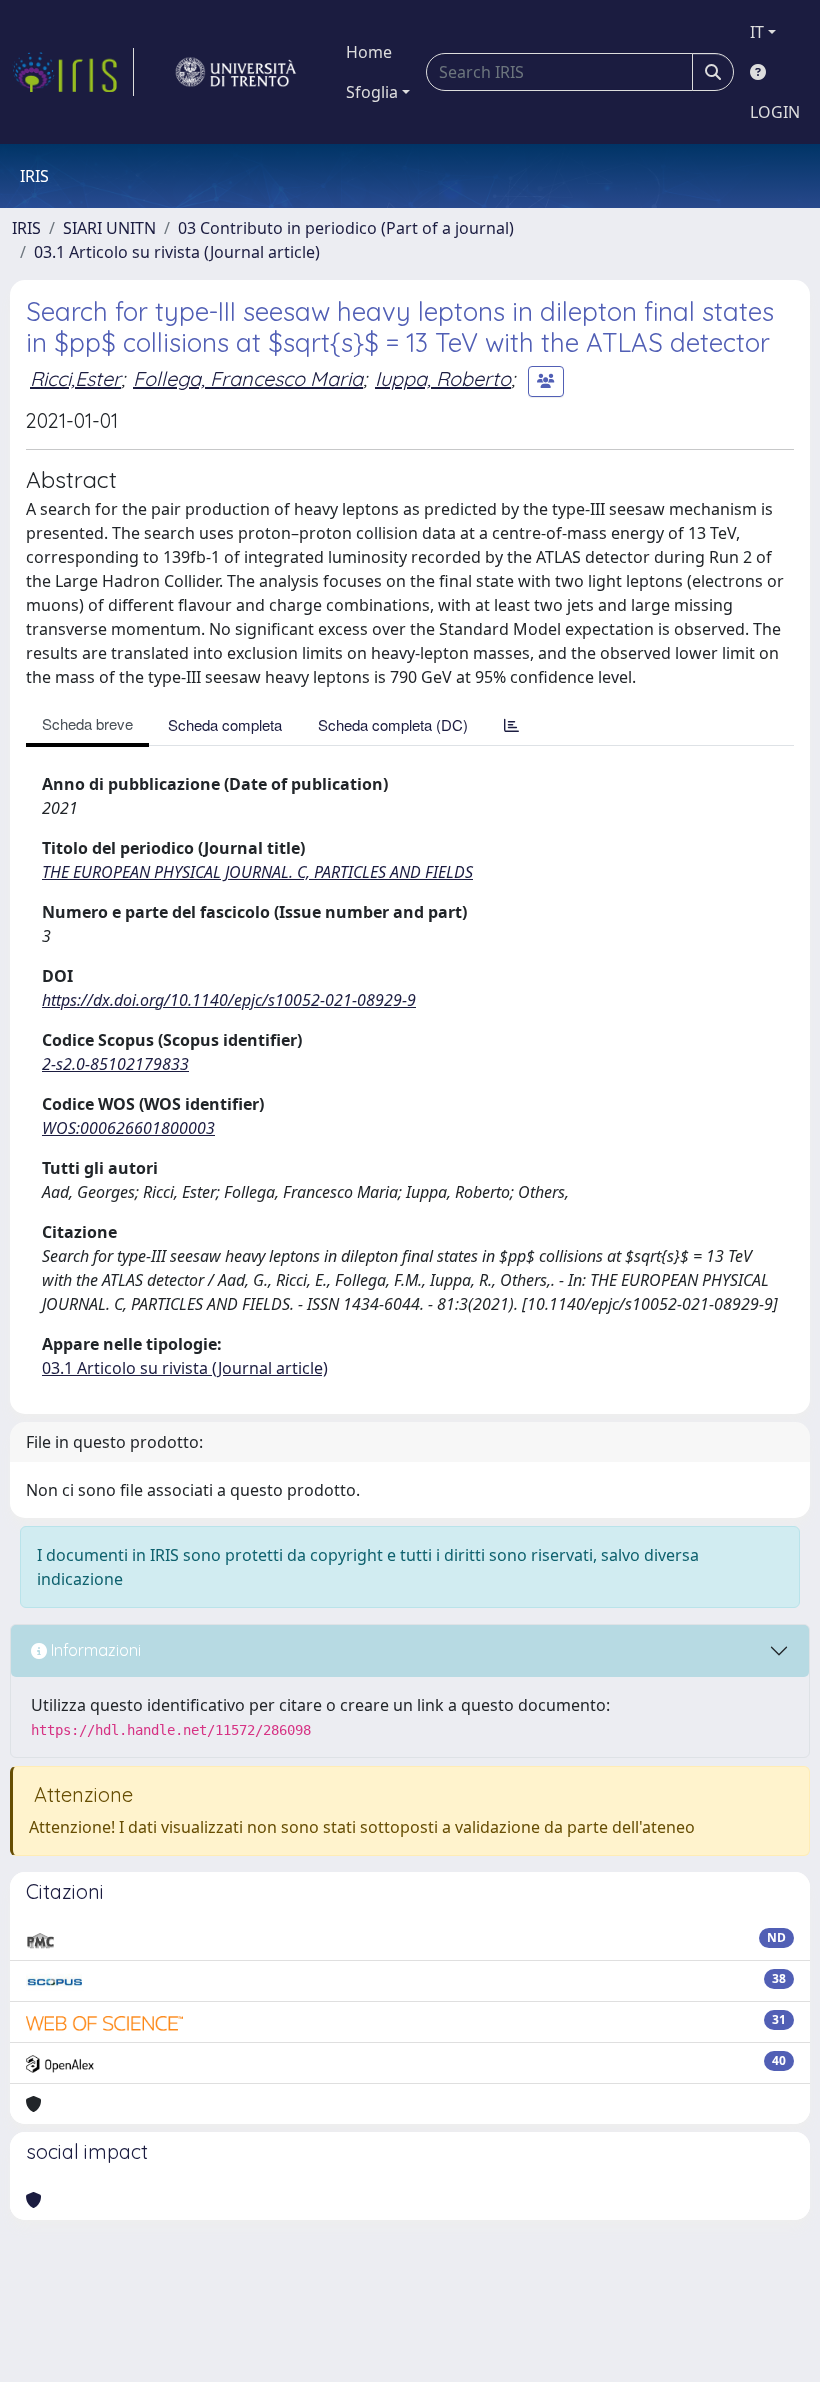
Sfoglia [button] (372, 92)
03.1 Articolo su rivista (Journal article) (177, 252)
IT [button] (757, 32)
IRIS (26, 228)
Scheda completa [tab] (225, 724)
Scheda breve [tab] (87, 723)
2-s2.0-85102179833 (115, 1064)
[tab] (511, 724)
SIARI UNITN (109, 228)
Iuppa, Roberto (443, 378)
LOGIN (775, 112)
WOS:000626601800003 (128, 1128)
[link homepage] (73, 72)
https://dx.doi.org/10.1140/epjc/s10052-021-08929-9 (229, 1000)
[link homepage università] (236, 72)
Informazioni (94, 1650)
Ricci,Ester (75, 378)
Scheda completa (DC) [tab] (393, 724)
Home (369, 52)
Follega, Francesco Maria (248, 378)
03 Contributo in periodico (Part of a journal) (346, 228)
